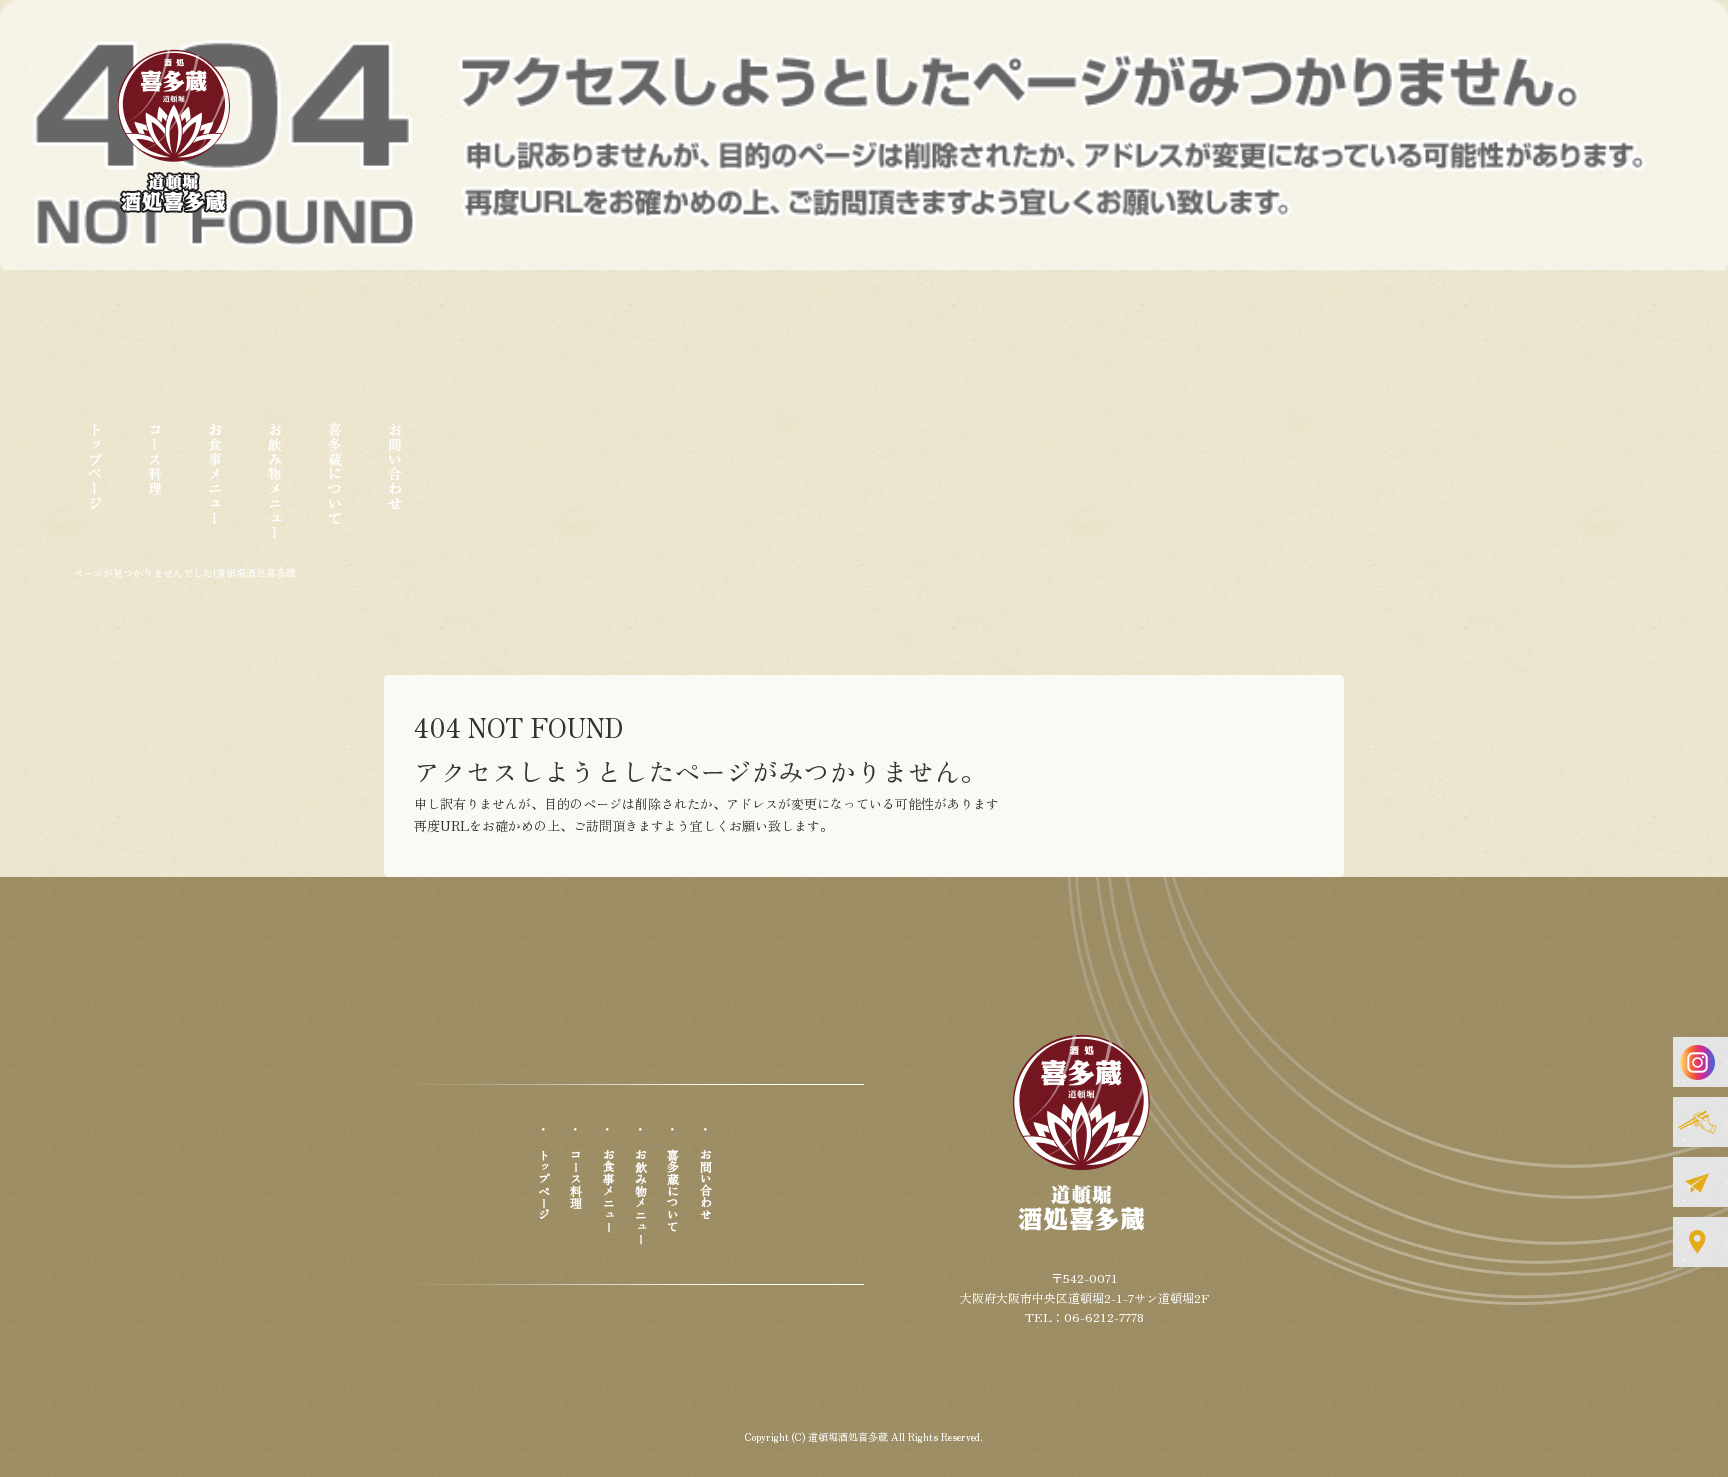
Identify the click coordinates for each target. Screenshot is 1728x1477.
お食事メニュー (215, 488)
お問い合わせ (395, 488)
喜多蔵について (335, 488)
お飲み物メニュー (275, 488)
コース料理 (155, 488)
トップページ (95, 488)
